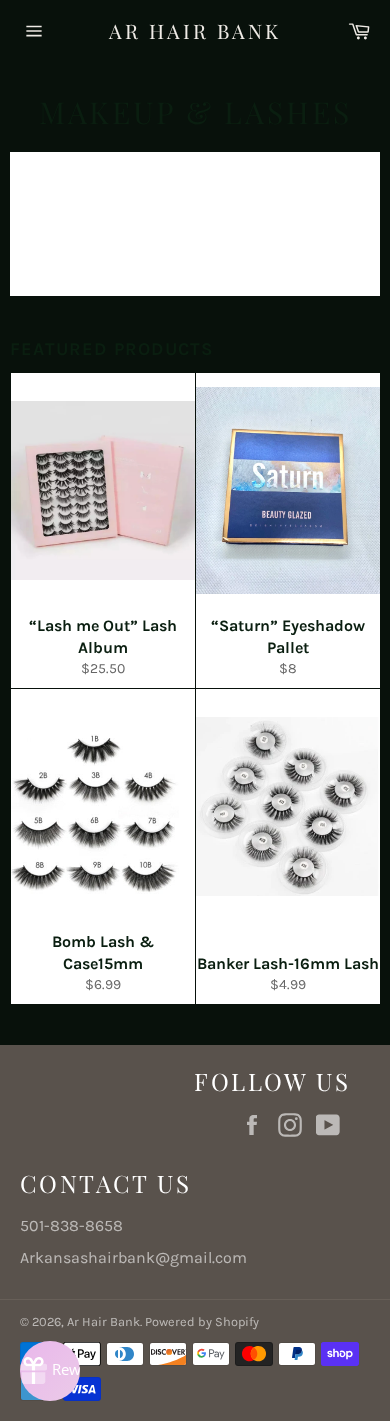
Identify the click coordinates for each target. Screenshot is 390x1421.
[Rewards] (50, 1371)
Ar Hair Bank (195, 30)
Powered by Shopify (202, 1321)
